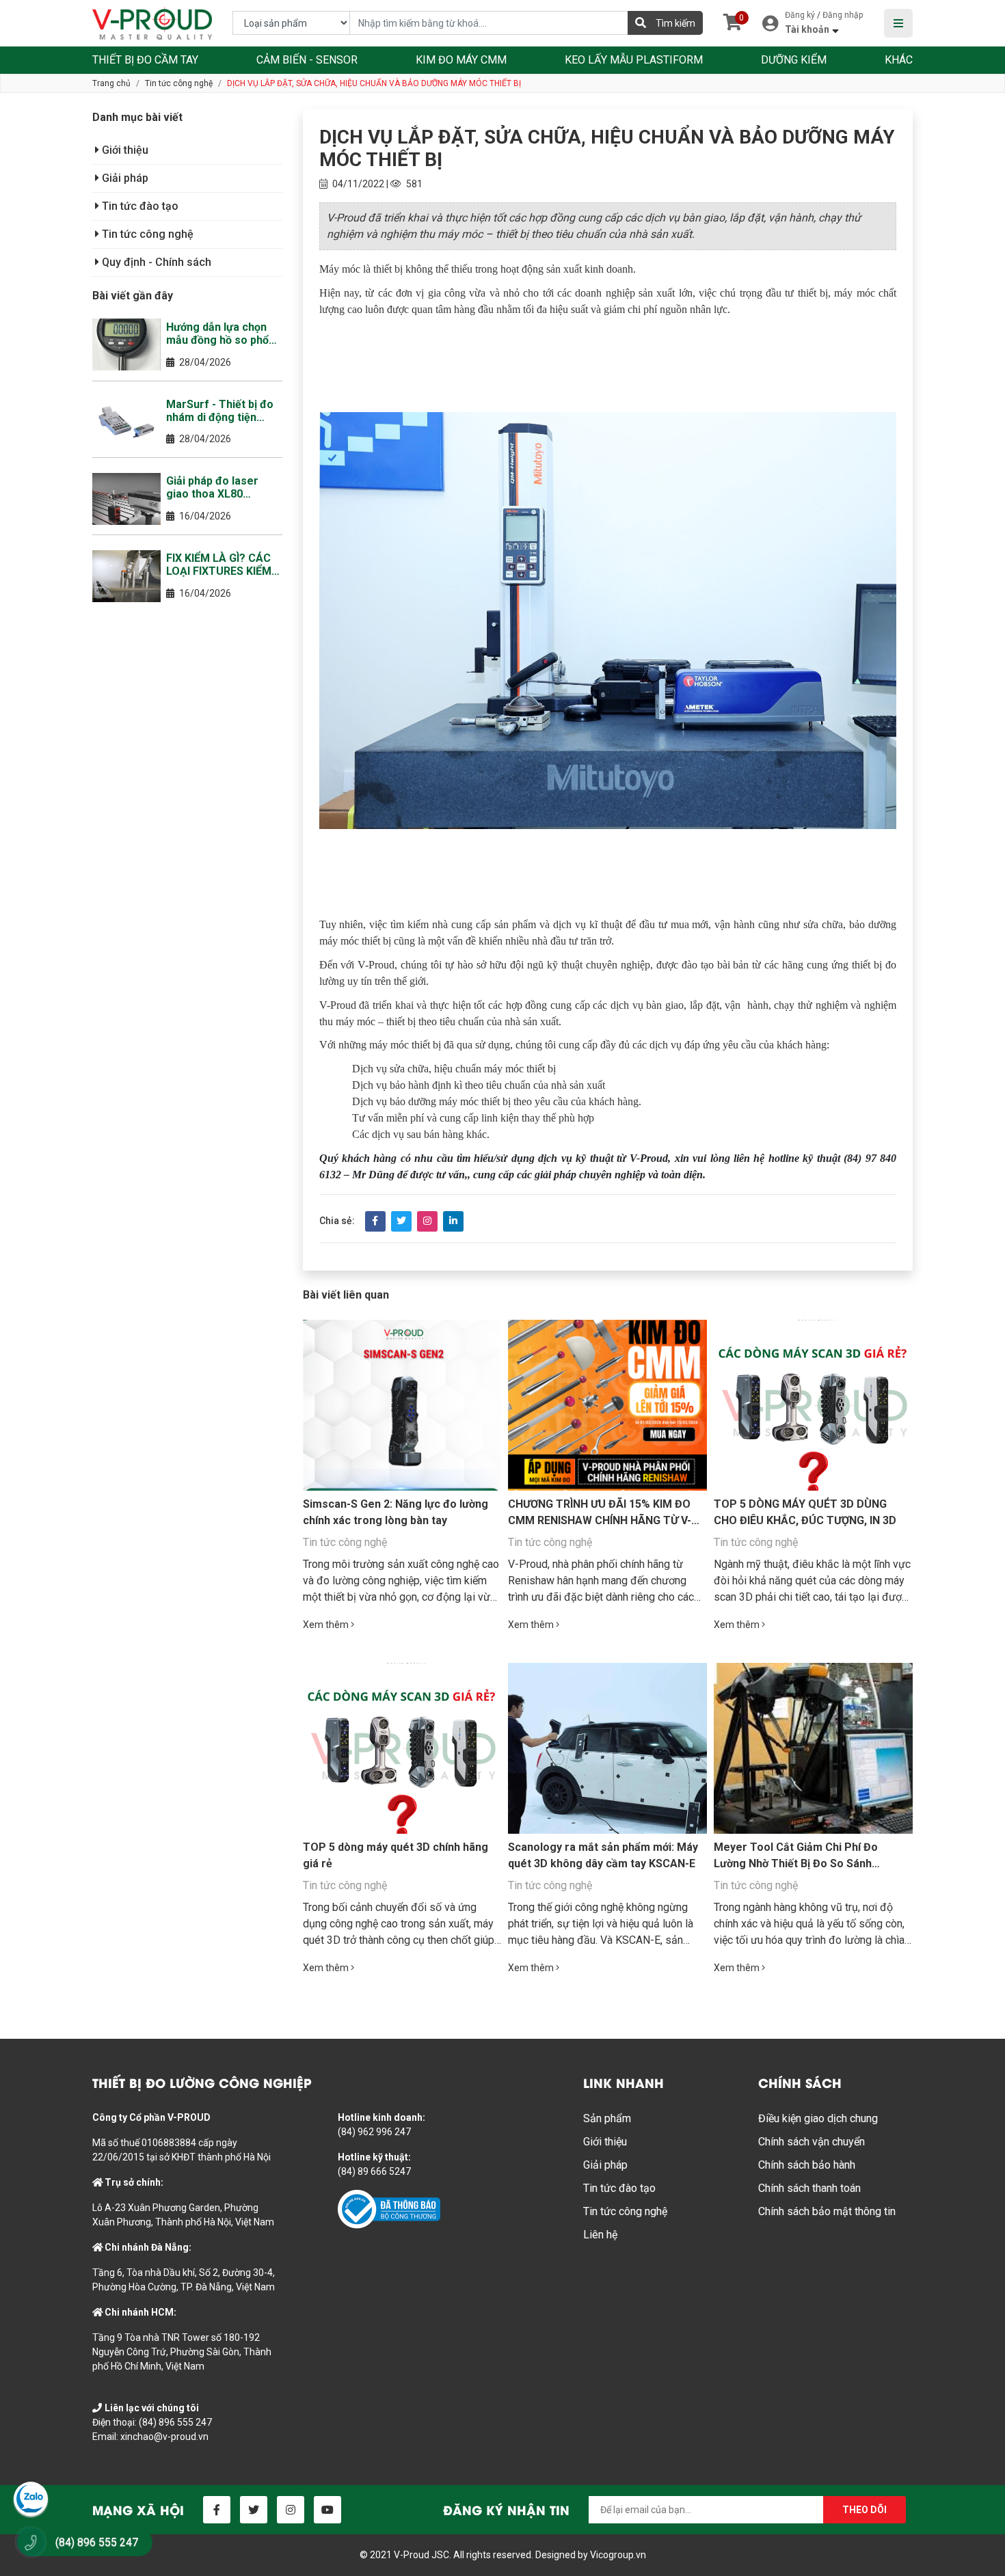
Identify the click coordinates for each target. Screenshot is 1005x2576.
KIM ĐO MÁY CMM (461, 60)
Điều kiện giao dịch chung (818, 2118)
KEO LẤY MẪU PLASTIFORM (634, 60)
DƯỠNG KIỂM (794, 60)
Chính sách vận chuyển (812, 2142)
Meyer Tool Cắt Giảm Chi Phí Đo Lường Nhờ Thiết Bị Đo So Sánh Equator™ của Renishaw (796, 1863)
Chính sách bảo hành (807, 2165)
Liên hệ (600, 2235)
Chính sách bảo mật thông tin (827, 2211)
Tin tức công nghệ (179, 83)
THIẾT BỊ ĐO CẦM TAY (145, 60)
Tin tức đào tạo (139, 206)
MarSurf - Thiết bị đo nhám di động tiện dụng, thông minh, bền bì (222, 411)
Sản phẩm (607, 2118)
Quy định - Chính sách (155, 262)
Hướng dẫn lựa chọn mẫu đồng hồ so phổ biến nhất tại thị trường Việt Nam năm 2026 (224, 334)
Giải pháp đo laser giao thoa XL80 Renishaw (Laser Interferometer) (212, 487)
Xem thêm (327, 1625)
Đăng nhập (843, 15)
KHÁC (899, 60)
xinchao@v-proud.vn (164, 2437)
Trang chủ (111, 83)
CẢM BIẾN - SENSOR (307, 60)
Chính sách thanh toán (809, 2188)
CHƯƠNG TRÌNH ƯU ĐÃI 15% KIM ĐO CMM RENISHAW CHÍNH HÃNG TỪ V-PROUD (600, 1520)
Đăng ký (800, 15)
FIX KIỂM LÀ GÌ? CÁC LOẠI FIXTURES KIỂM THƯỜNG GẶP (219, 565)
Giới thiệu (124, 150)
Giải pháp (124, 178)
